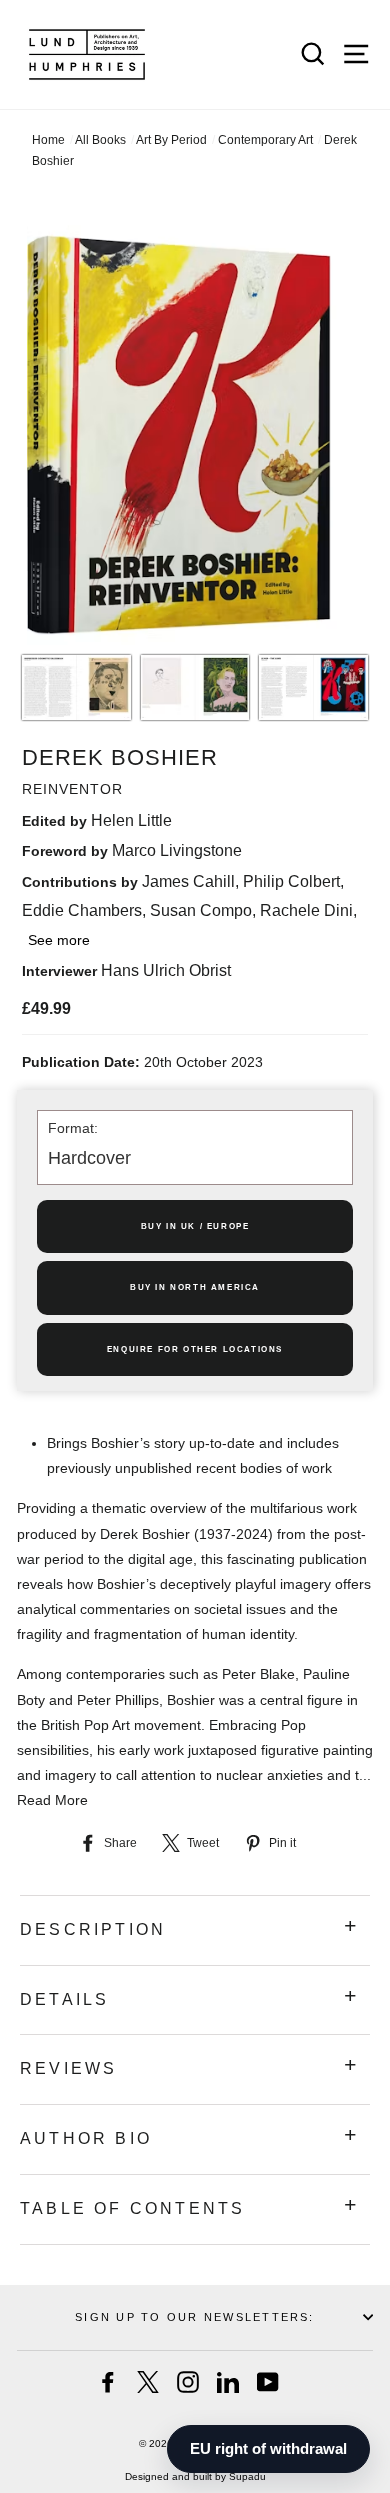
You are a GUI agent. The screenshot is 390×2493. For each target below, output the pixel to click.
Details (64, 1999)
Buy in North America (195, 1287)
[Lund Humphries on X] (148, 2382)
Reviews (68, 2068)
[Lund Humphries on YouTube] (268, 2382)
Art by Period (171, 140)
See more (59, 940)
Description (93, 1929)
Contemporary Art (265, 140)
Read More (52, 1800)
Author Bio (86, 2138)
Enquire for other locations (195, 1349)
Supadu (247, 2476)
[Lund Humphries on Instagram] (188, 2382)
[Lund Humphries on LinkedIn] (228, 2382)
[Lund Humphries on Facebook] (108, 2382)
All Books (100, 140)
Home (48, 140)
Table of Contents (132, 2208)
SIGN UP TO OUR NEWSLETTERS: (194, 2317)
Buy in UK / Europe (195, 1226)
